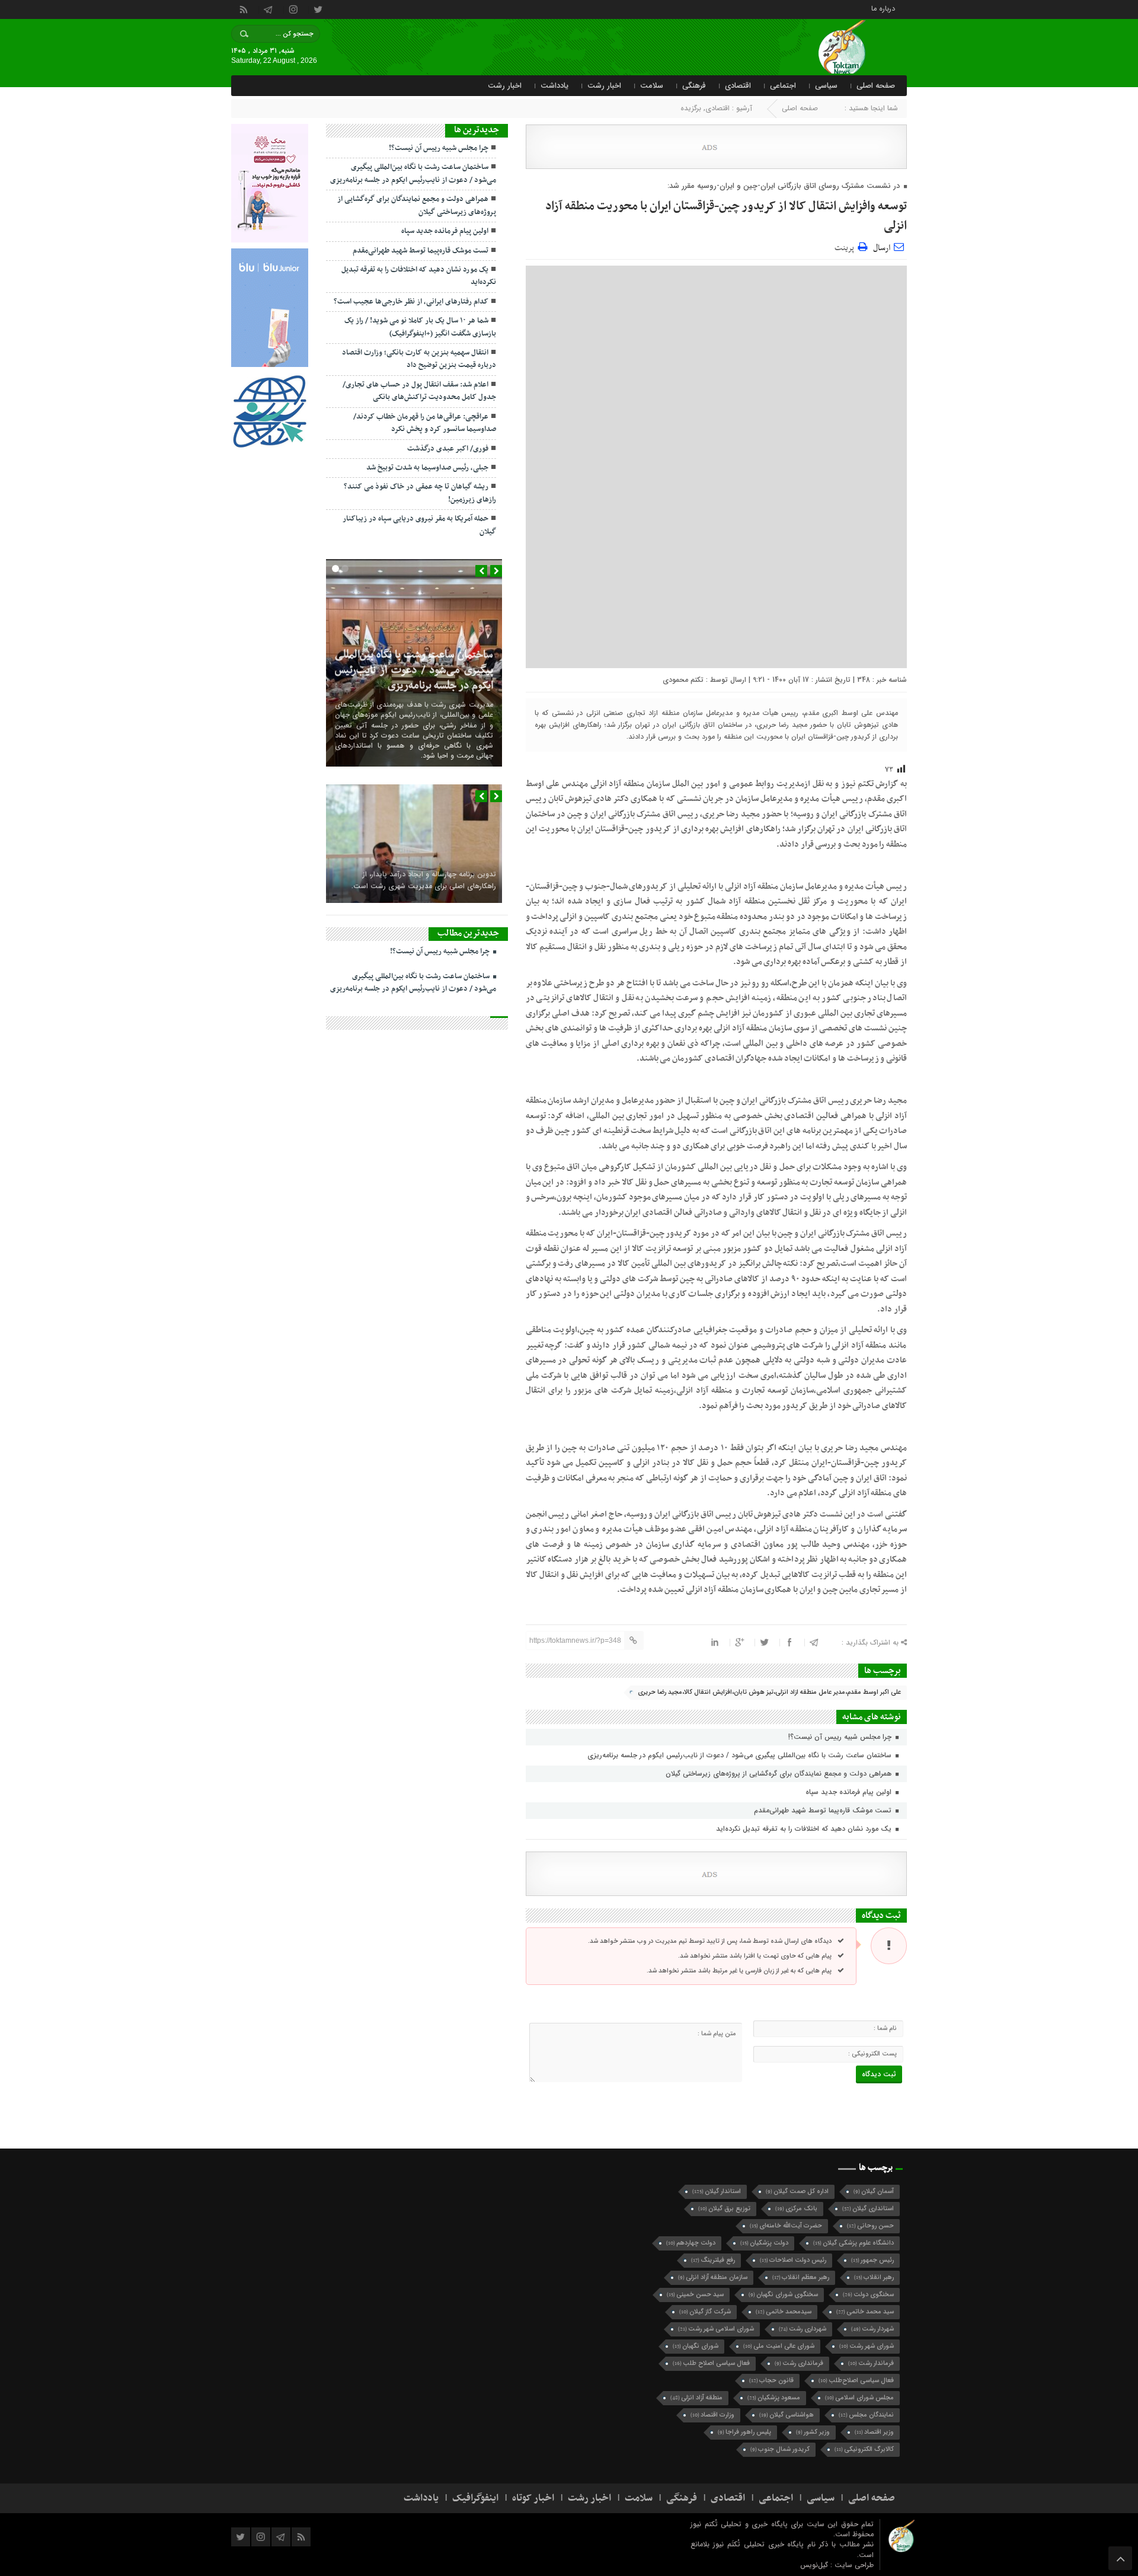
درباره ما (883, 8)
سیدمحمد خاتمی (784, 2312)
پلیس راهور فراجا (744, 2432)
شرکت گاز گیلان (705, 2312)
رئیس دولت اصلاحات (793, 2260)
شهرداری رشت (803, 2329)
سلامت (652, 86)
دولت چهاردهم (691, 2243)
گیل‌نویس (815, 2565)
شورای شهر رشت (867, 2346)
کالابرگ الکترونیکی (864, 2449)
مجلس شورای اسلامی (859, 2398)
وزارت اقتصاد (712, 2415)
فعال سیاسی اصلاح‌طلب (856, 2381)
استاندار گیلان (717, 2192)
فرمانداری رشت (799, 2363)
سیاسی (826, 86)
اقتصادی (738, 86)
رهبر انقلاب (874, 2277)
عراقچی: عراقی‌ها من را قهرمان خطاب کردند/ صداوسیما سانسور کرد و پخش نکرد (425, 423)
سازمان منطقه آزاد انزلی (713, 2277)
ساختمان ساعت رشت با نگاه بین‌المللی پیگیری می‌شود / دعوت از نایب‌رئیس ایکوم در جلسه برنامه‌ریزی (741, 1755)
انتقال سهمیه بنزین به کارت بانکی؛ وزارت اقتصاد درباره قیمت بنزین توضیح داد (419, 359)
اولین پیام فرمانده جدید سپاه (850, 1792)
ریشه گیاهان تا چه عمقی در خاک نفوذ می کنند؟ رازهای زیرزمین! (420, 493)
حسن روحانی (870, 2226)
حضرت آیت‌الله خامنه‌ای (786, 2226)
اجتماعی (783, 86)
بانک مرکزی (796, 2209)
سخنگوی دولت (868, 2295)
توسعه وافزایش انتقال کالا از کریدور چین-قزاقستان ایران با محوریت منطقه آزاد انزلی (726, 216)
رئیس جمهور (872, 2260)
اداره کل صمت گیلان (797, 2192)
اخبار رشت (604, 86)
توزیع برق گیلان (724, 2209)
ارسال (882, 248)
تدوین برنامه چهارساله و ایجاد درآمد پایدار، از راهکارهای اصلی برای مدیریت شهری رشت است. (424, 880)
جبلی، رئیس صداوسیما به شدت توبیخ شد (427, 468)
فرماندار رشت (871, 2363)
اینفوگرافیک (475, 2498)
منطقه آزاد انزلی (696, 2398)
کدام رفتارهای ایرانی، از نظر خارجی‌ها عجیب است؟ (411, 302)
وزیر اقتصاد (874, 2432)
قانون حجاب (771, 2381)
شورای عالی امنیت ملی (779, 2346)
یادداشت (554, 86)
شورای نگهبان (696, 2346)
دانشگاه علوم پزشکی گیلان (853, 2243)
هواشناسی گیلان (787, 2415)
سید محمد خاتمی (865, 2312)
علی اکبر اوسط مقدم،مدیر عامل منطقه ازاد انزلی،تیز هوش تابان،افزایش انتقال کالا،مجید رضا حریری (769, 1692)
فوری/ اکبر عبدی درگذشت (448, 449)
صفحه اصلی (876, 86)
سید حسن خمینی (695, 2295)
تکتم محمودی (683, 680)
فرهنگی (694, 86)
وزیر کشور (813, 2432)
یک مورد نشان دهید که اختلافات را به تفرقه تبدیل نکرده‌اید (805, 1829)
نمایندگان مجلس (866, 2415)
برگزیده (691, 108)
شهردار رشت (872, 2329)
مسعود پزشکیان (774, 2398)
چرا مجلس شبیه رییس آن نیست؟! (841, 1737)
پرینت (846, 246)
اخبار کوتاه (533, 2498)
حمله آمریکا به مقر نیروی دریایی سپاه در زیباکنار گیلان (419, 525)
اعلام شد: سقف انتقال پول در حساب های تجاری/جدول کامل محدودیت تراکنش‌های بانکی (419, 391)
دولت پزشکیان (764, 2243)
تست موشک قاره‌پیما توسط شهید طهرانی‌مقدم (824, 1810)
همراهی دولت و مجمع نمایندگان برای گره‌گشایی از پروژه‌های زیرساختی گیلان (780, 1774)
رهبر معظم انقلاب (801, 2277)
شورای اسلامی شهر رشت (716, 2329)
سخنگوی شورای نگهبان (783, 2295)
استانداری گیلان (868, 2209)
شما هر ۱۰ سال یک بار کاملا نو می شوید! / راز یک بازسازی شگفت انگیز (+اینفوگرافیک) (420, 327)
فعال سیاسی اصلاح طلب (711, 2363)
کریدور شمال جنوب (780, 2449)
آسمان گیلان (874, 2192)
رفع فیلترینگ (713, 2260)
